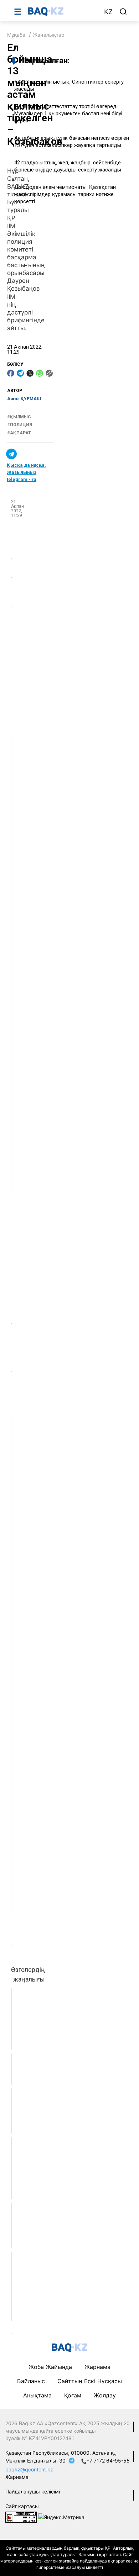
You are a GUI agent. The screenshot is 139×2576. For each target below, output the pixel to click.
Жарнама (97, 2367)
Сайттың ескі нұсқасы (90, 2381)
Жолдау (105, 2395)
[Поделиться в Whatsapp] (40, 373)
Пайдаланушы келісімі (33, 2492)
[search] (123, 12)
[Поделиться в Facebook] (11, 373)
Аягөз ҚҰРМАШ (24, 399)
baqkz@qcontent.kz (29, 2469)
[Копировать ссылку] (49, 373)
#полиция (20, 425)
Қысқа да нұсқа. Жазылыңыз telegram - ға (26, 472)
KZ (108, 12)
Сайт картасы (22, 2506)
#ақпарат (19, 433)
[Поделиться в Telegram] (20, 373)
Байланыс (31, 2381)
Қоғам (73, 2395)
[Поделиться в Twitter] (30, 373)
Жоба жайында (50, 2367)
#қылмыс (19, 417)
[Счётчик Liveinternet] (21, 2516)
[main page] (62, 11)
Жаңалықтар (49, 35)
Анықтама (37, 2395)
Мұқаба (16, 35)
